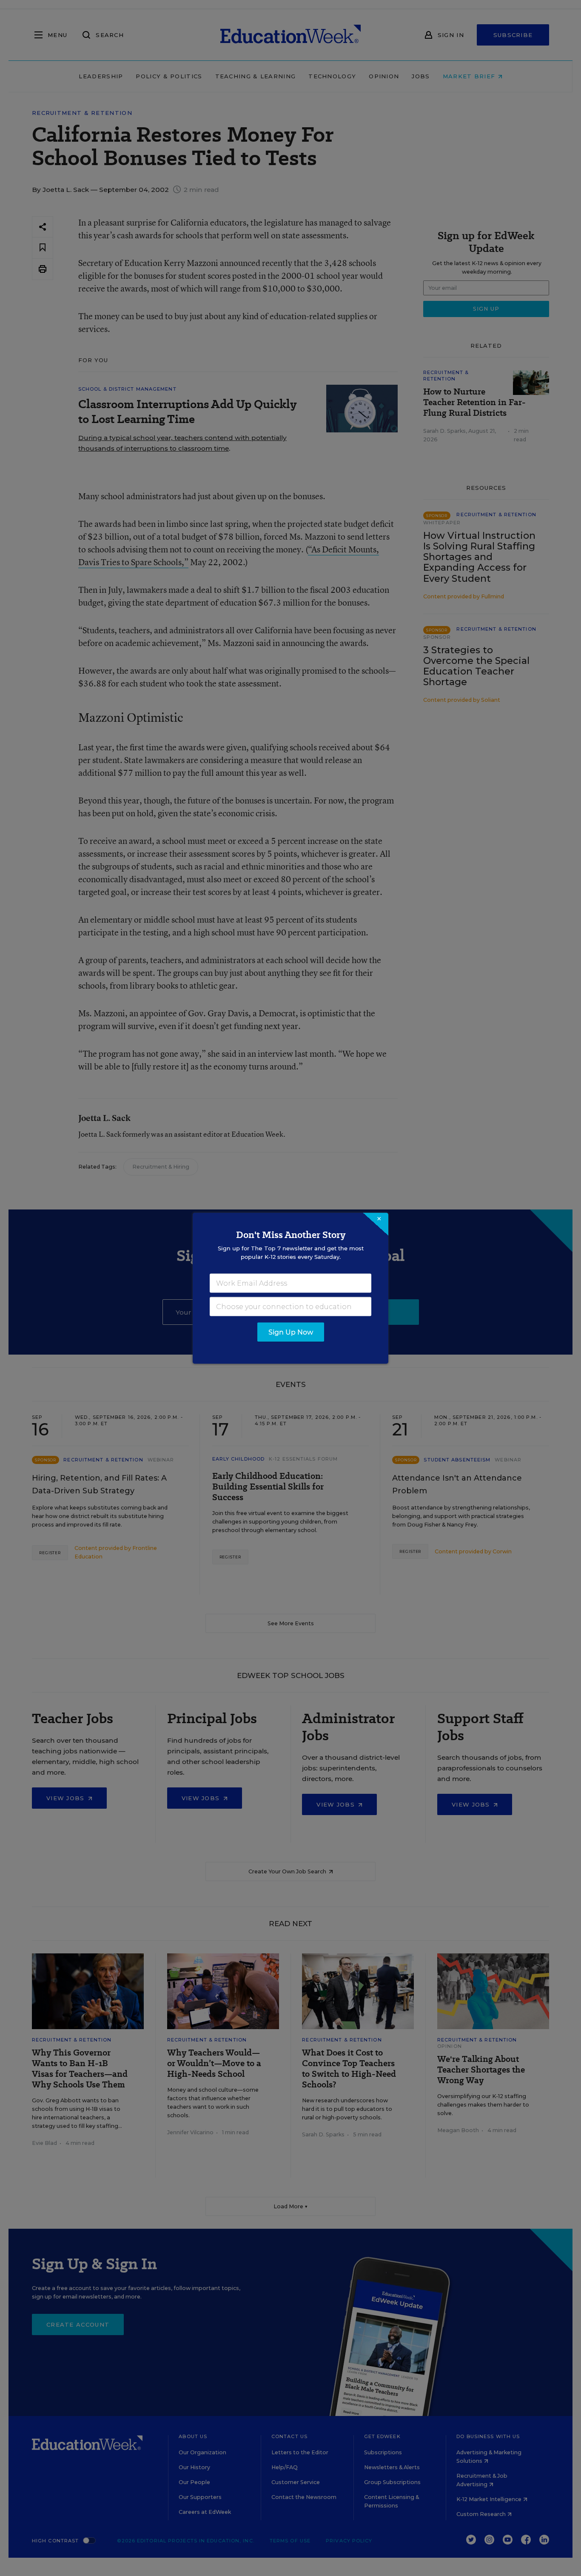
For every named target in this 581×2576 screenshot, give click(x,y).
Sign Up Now (291, 1332)
